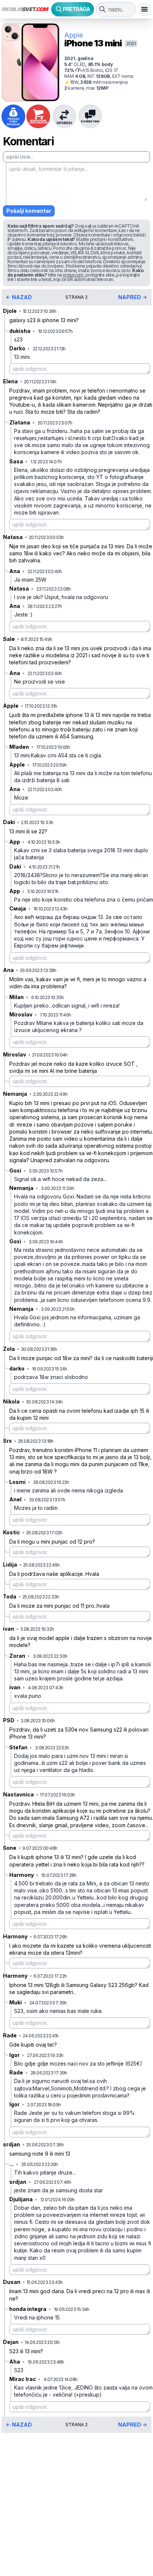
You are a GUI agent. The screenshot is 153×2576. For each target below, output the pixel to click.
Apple (74, 35)
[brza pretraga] (102, 9)
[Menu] (144, 9)
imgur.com (73, 275)
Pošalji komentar (29, 211)
